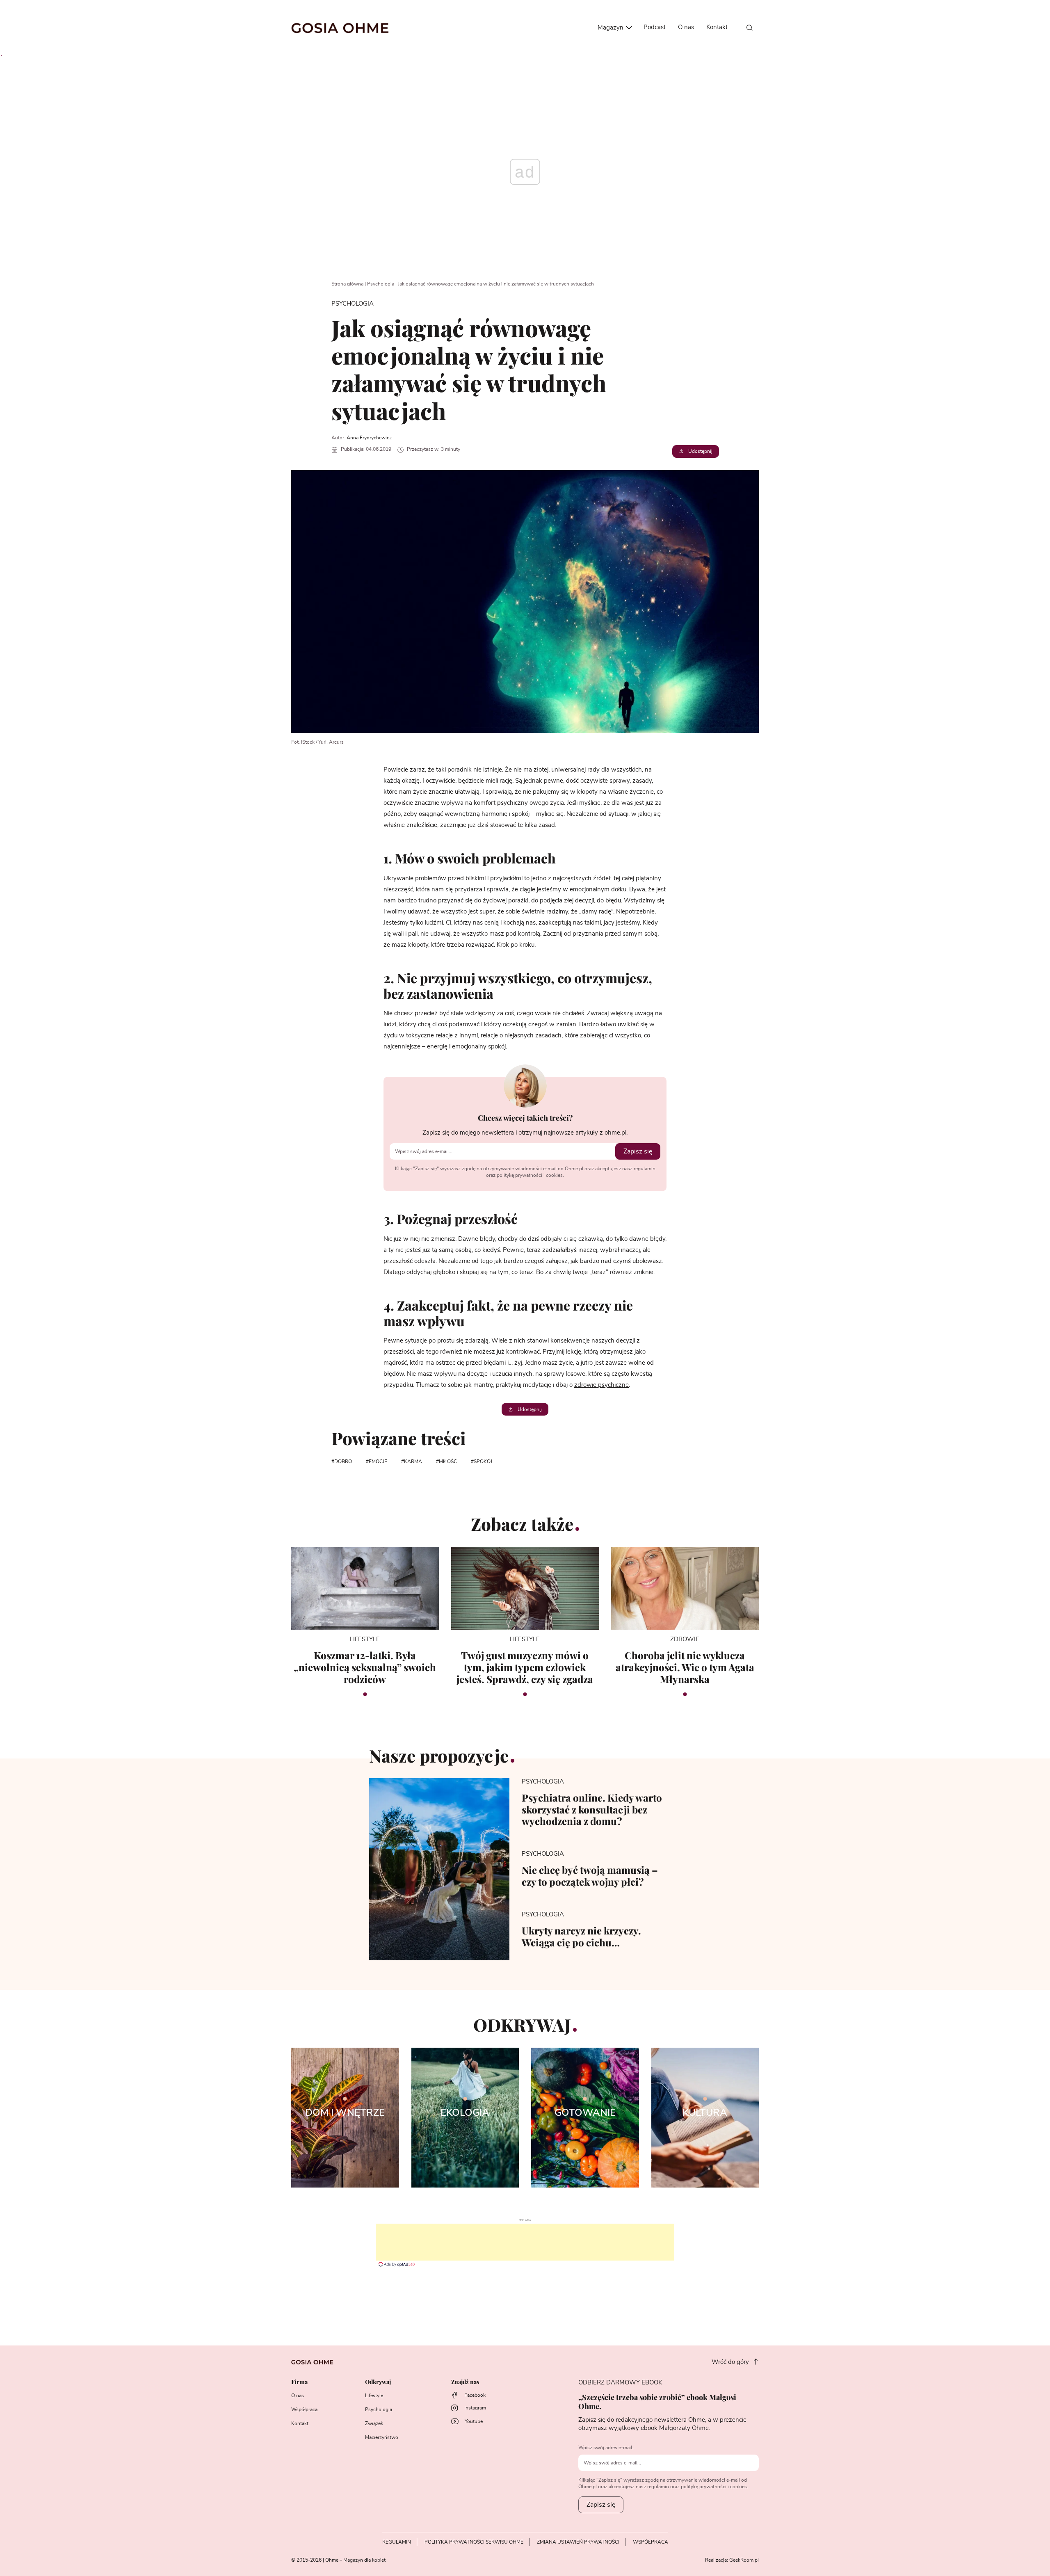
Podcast (655, 27)
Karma (413, 1462)
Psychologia (381, 284)
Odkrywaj (378, 2382)
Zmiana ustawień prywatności (578, 2542)
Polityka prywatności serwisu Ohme (474, 2542)
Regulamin (397, 2542)
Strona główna (347, 284)
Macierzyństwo (382, 2437)
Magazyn (611, 28)
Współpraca (304, 2409)
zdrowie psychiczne (601, 1385)
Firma (299, 2382)
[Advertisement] (525, 2242)
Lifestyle (374, 2396)
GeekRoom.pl (744, 2560)
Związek (374, 2423)
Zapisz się (638, 1151)
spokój (483, 1462)
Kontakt (717, 27)
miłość (448, 1462)
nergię (439, 1047)
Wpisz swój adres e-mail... (607, 2448)
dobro (343, 1462)
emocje (378, 1462)
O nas (686, 27)
